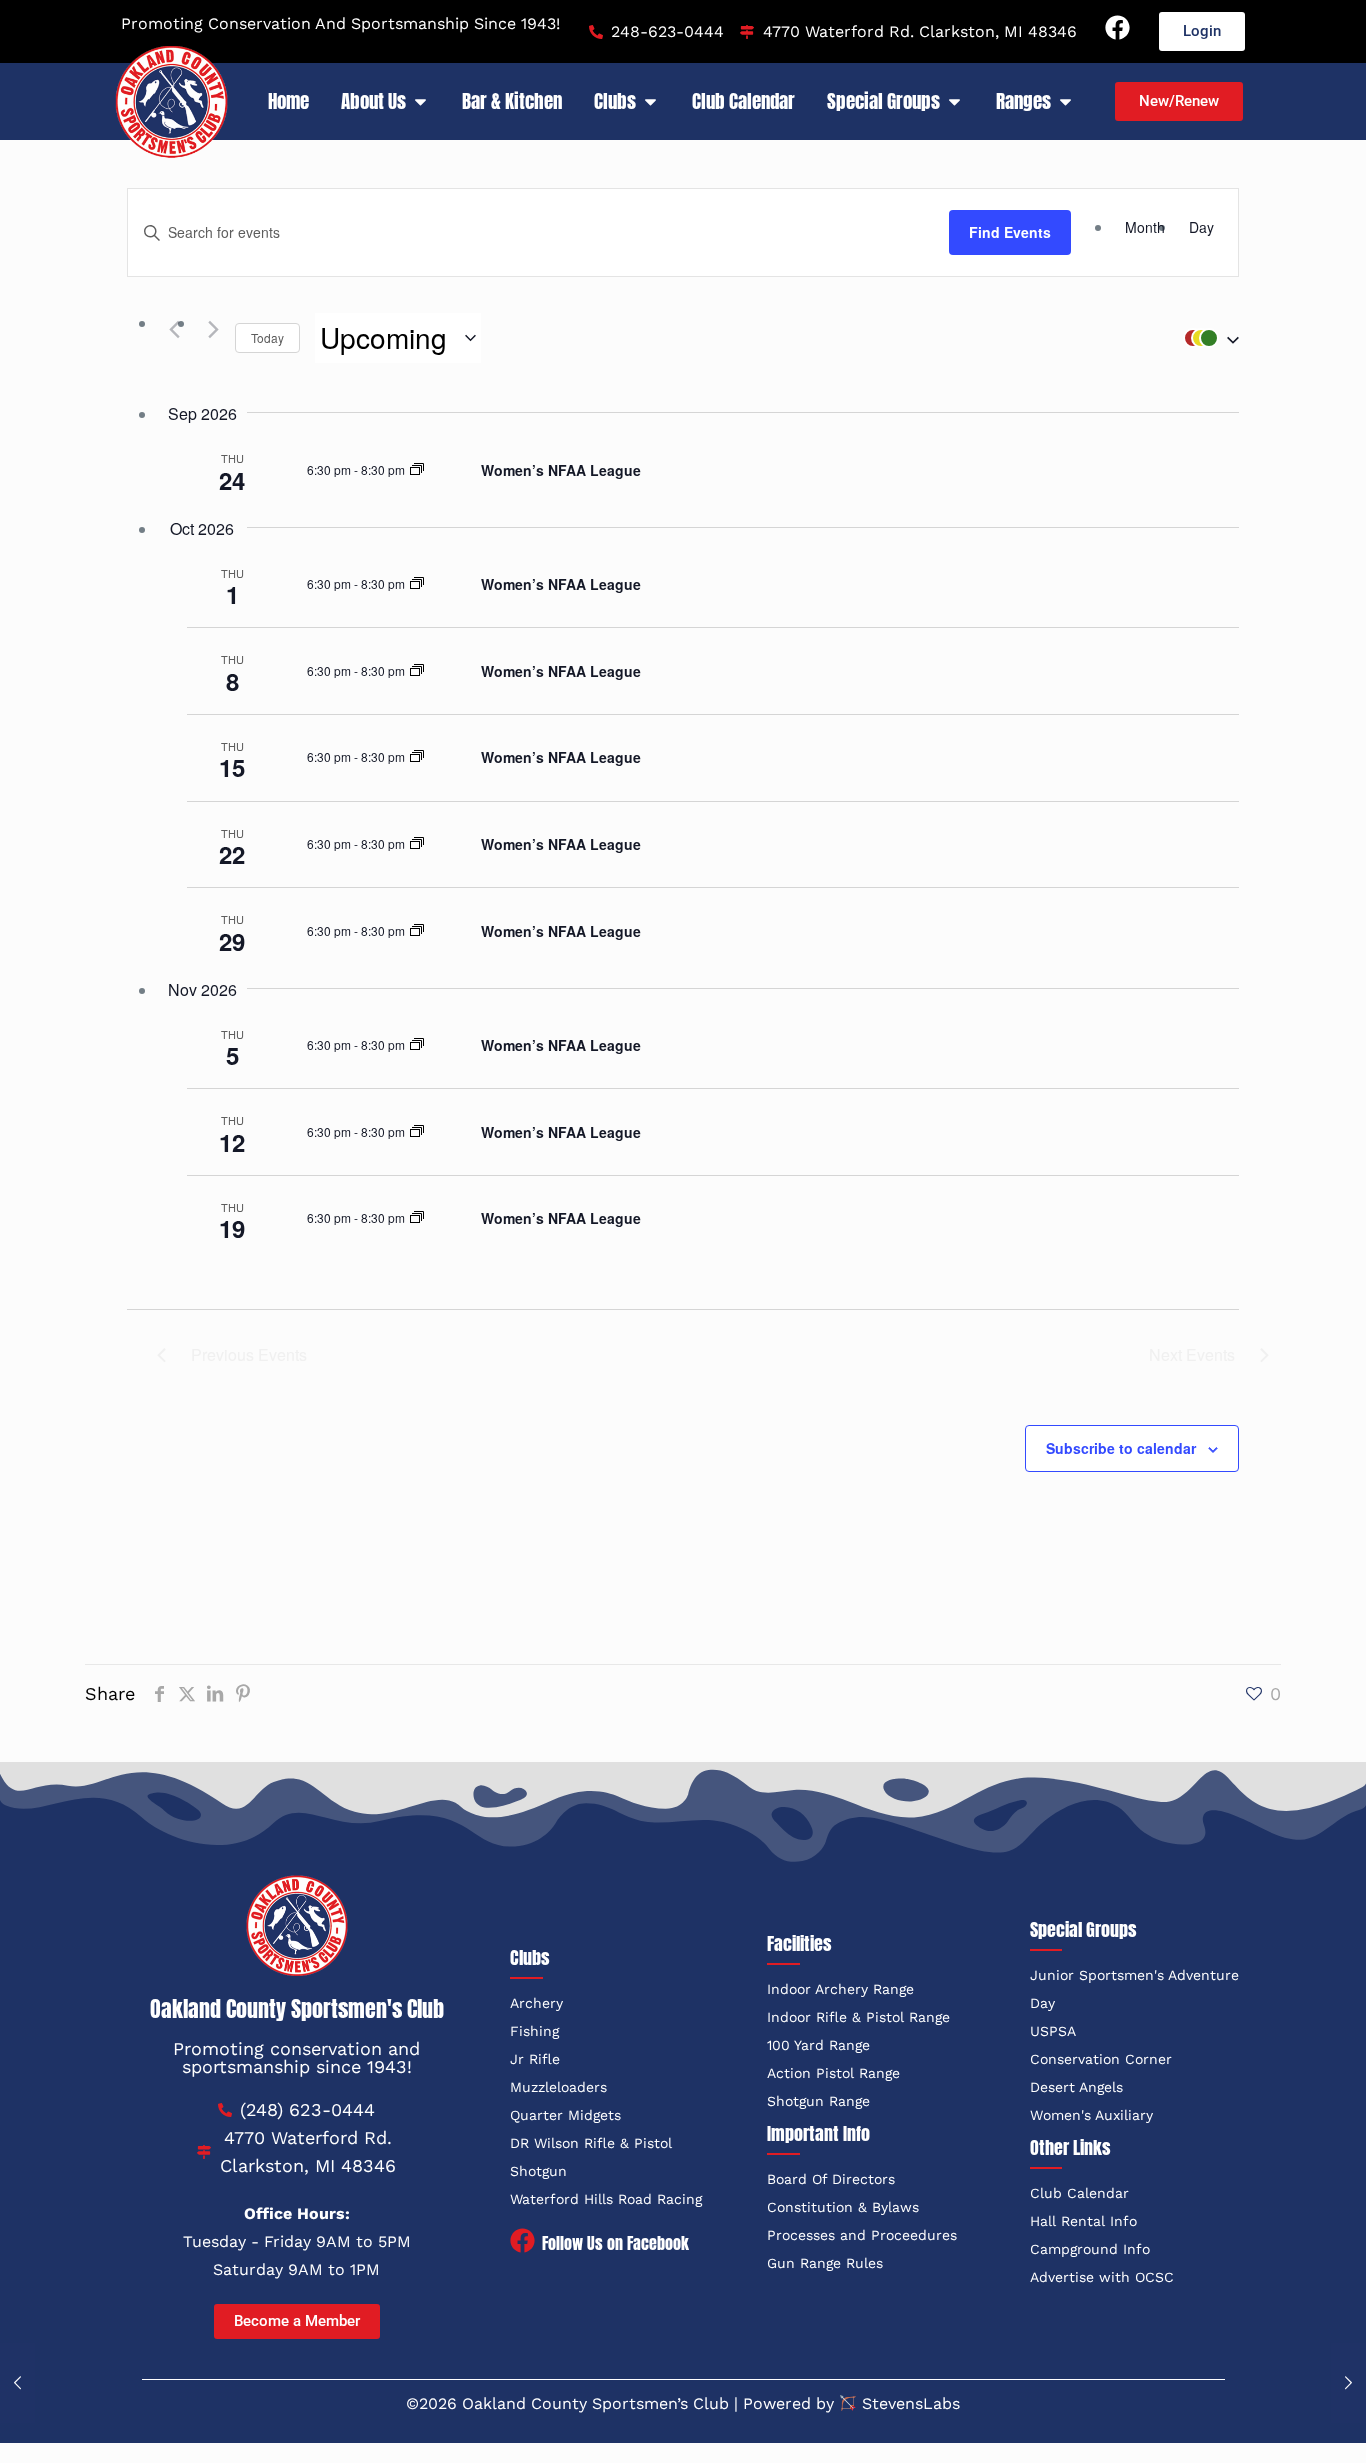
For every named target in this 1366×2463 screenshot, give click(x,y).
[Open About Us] (420, 101)
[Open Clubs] (650, 101)
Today (267, 337)
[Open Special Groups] (954, 101)
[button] (1207, 338)
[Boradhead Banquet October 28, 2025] (17, 2383)
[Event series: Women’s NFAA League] (417, 469)
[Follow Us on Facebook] (522, 2242)
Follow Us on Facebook (615, 2243)
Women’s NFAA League (561, 470)
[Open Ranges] (1065, 101)
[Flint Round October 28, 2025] (1348, 2383)
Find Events (1010, 232)
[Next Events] (208, 329)
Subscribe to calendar (1121, 1448)
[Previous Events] (169, 329)
